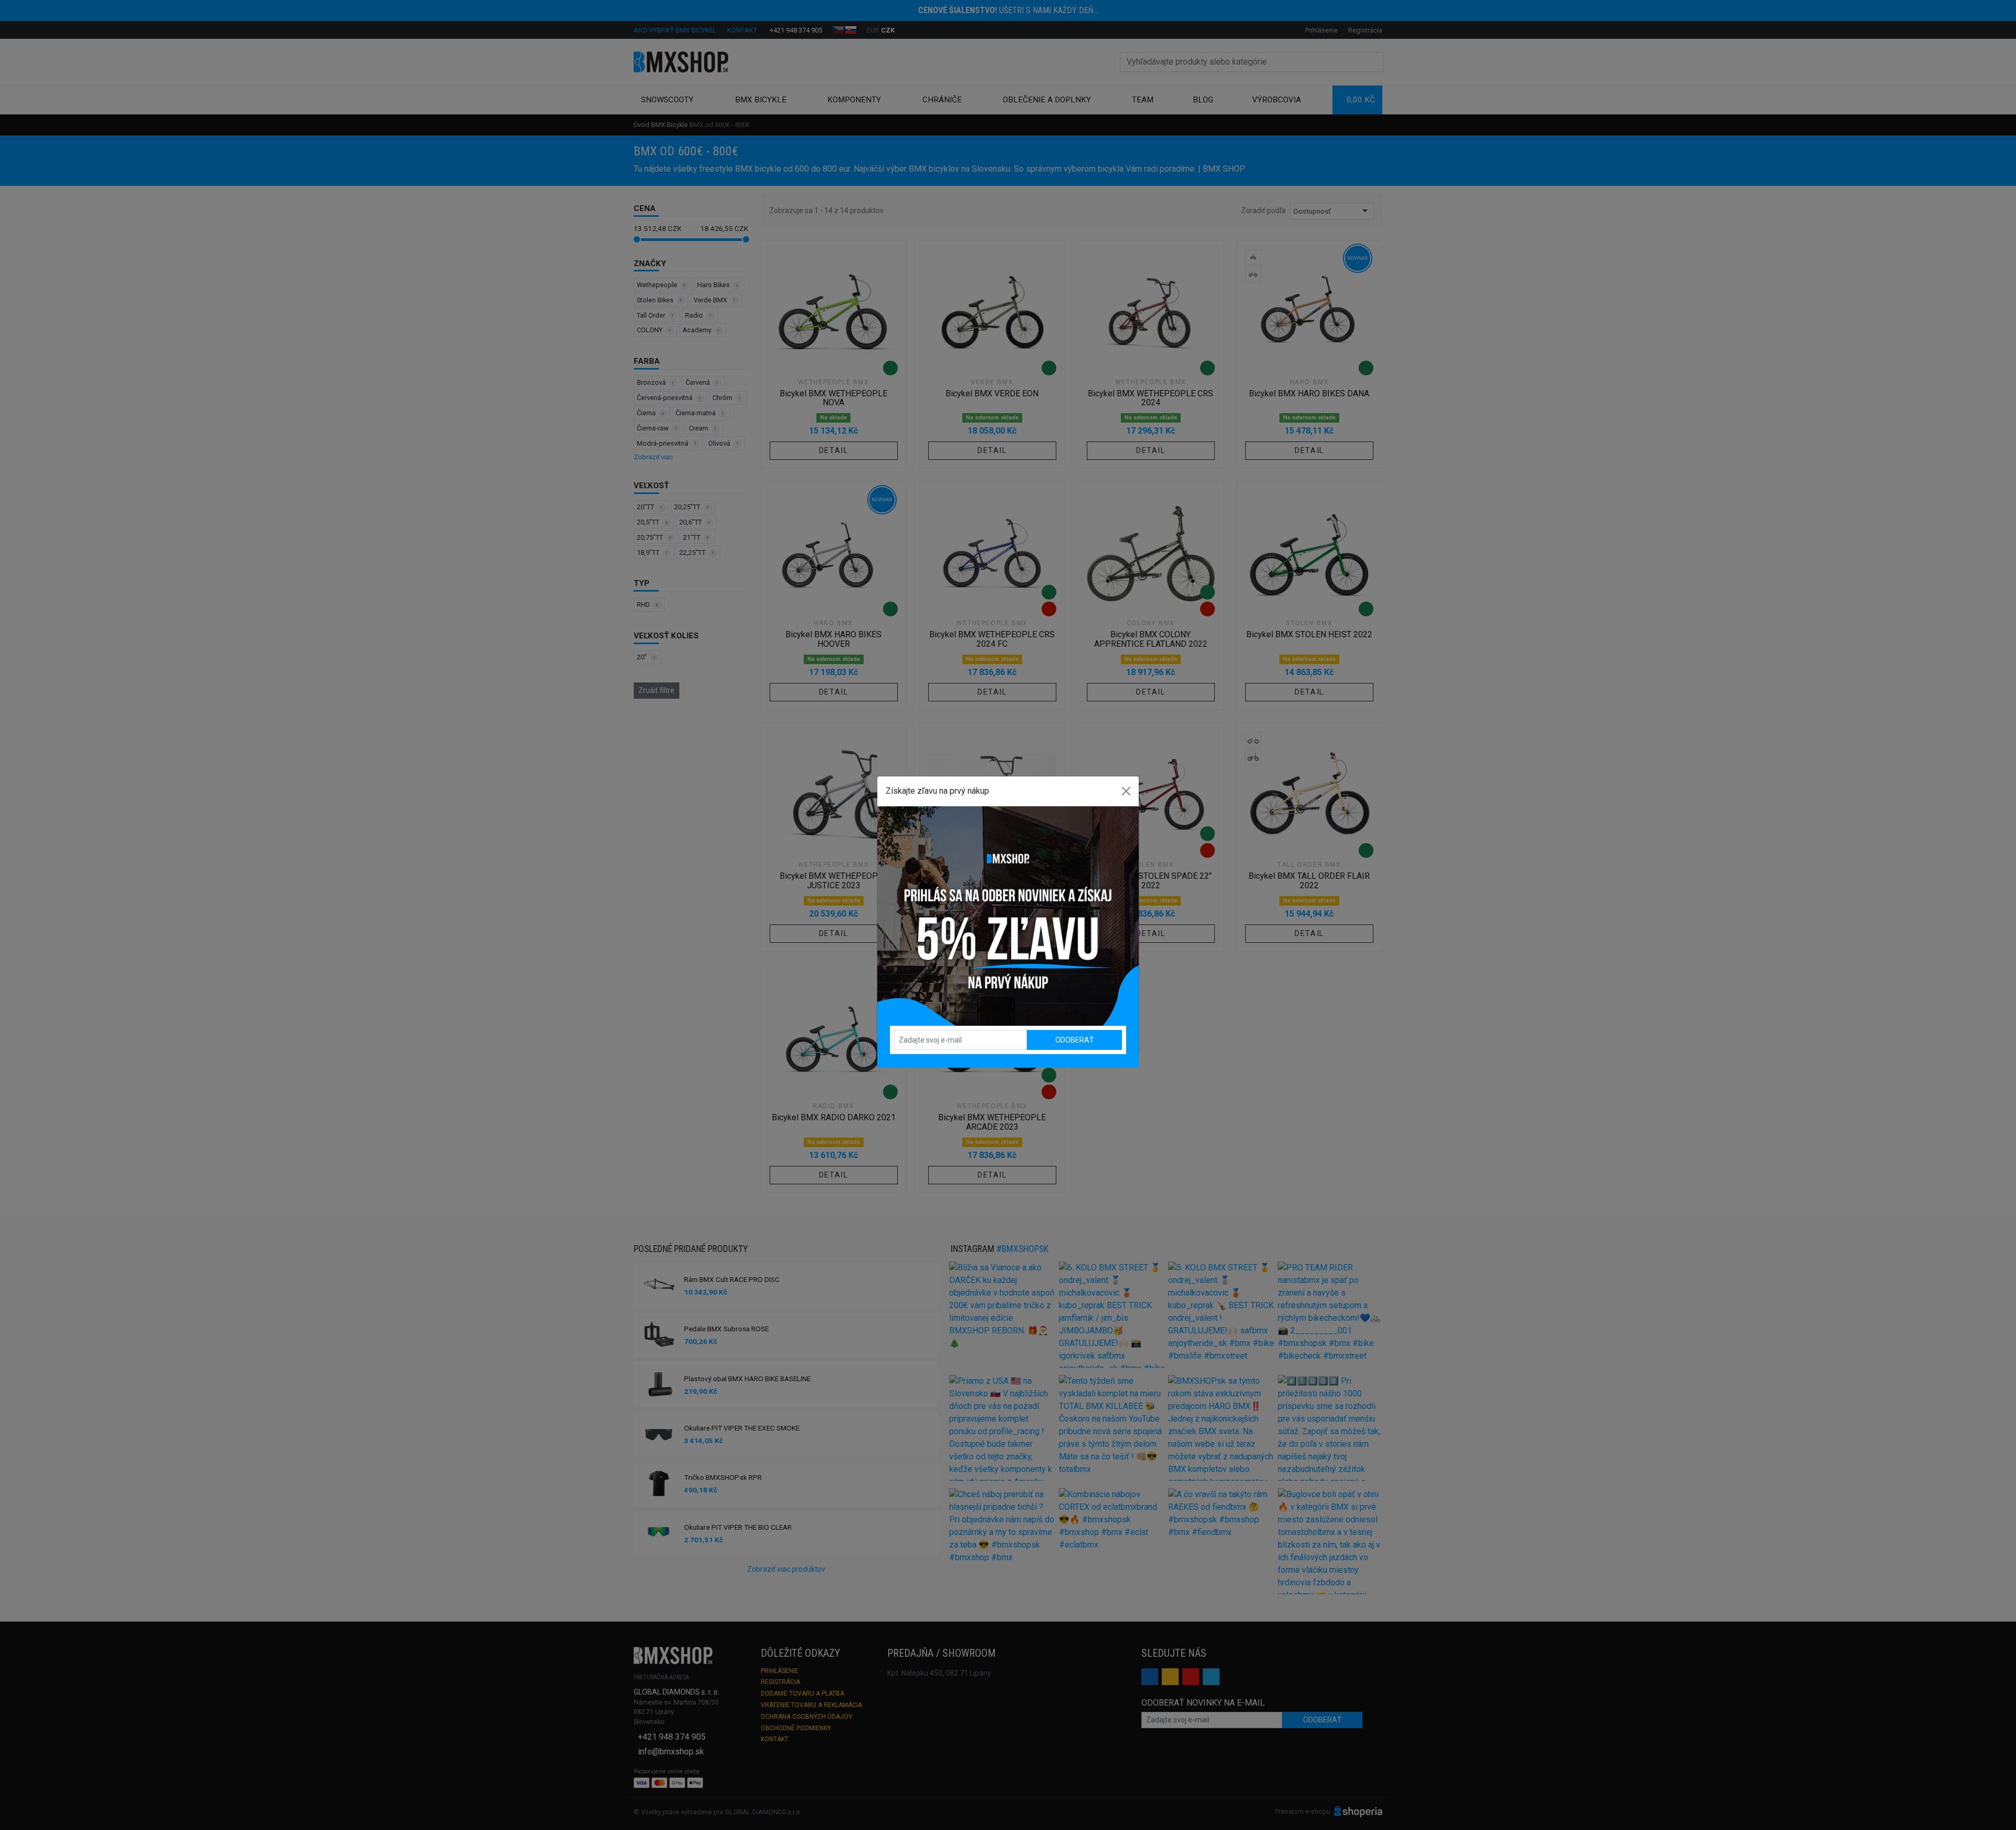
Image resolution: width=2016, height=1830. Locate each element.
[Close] (1126, 791)
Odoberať (1074, 1040)
